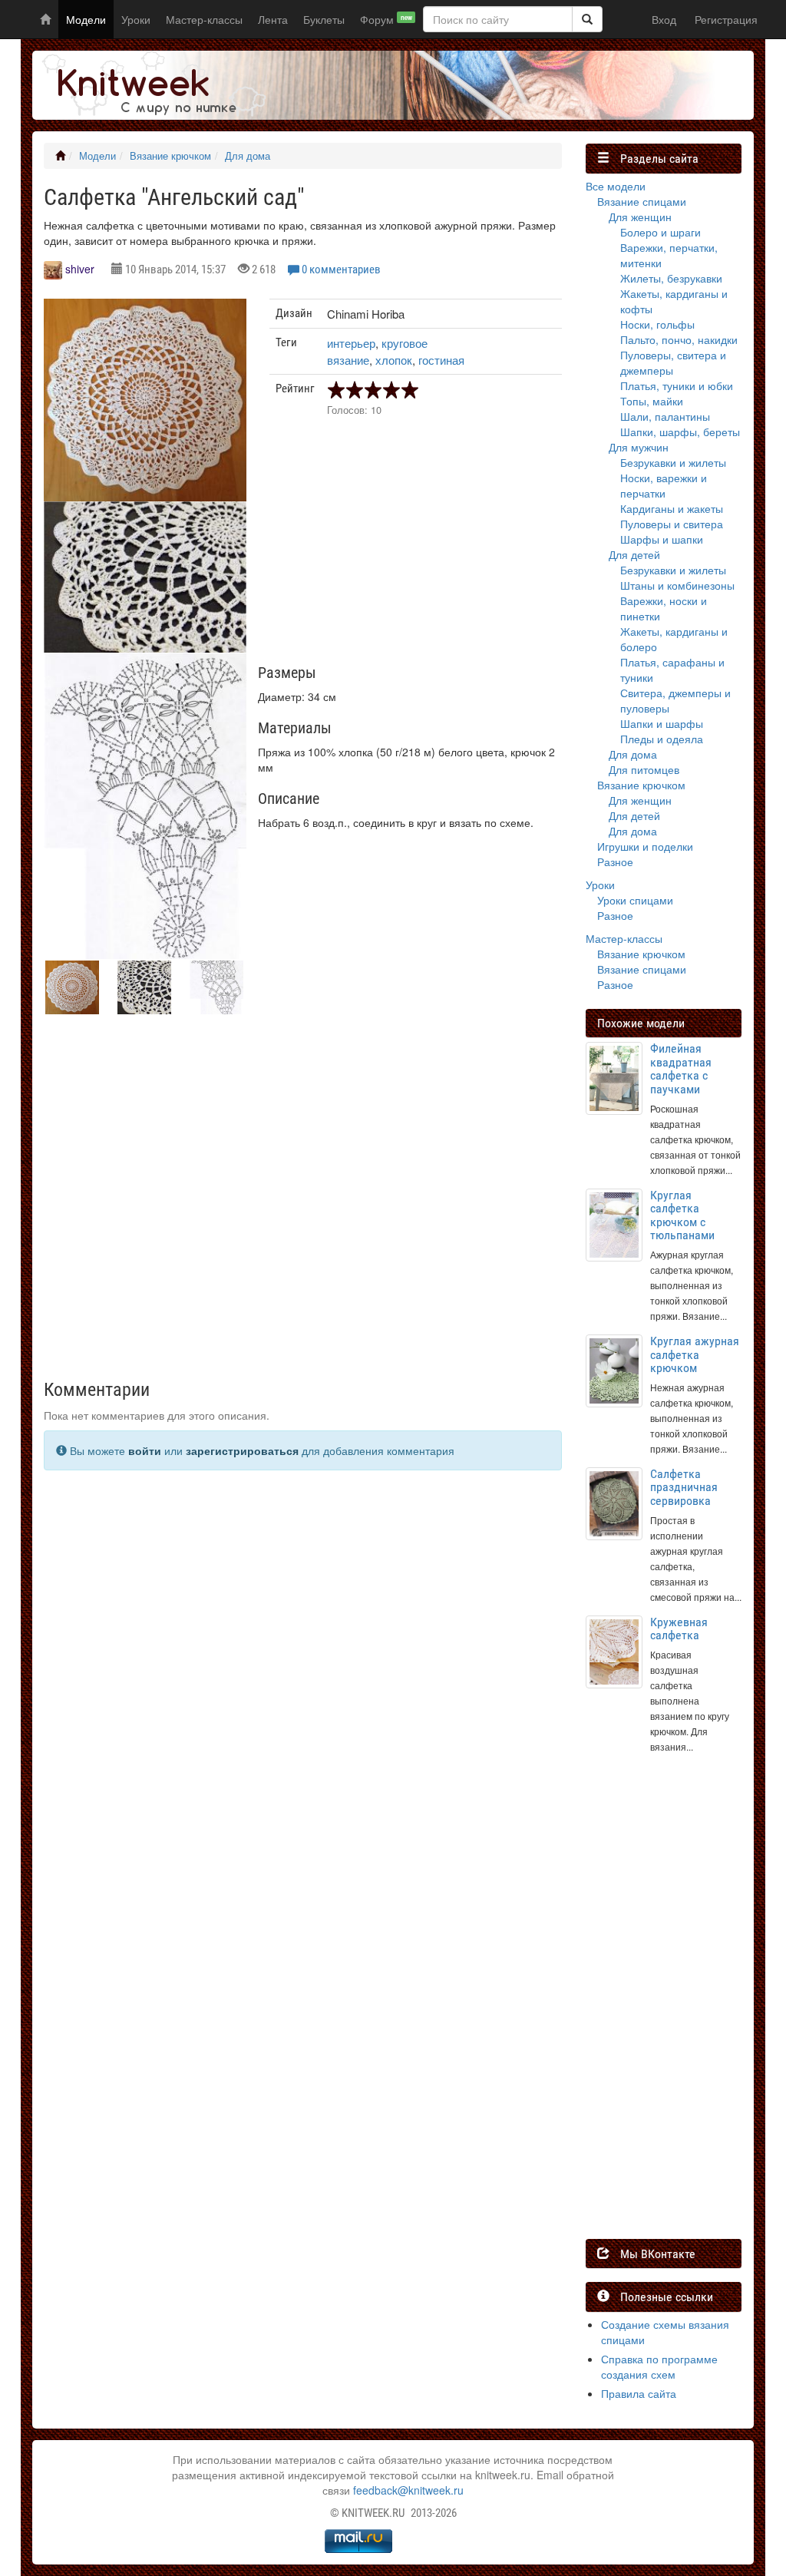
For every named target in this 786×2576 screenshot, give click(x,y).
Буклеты (324, 19)
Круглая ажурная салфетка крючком (695, 1354)
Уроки (136, 19)
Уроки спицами (635, 900)
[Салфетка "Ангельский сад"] (145, 400)
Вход (664, 19)
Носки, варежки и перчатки (664, 485)
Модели (86, 19)
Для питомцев (644, 769)
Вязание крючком (170, 156)
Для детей (634, 554)
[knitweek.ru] (151, 85)
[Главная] (60, 156)
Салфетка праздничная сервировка (684, 1487)
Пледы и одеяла (662, 739)
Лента (273, 19)
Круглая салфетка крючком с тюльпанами (682, 1215)
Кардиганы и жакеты (672, 508)
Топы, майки (652, 401)
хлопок (394, 360)
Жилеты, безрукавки (671, 278)
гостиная (441, 360)
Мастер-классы (204, 19)
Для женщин (640, 217)
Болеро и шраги (661, 232)
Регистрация (726, 19)
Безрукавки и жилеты (673, 462)
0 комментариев (341, 270)
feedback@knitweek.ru (408, 2490)
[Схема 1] (145, 806)
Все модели (616, 186)
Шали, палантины (665, 416)
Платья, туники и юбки (677, 385)
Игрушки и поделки (645, 846)
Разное (615, 861)
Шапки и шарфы (662, 723)
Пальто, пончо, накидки (679, 339)
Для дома (248, 156)
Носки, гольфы (657, 324)
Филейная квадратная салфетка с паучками (681, 1069)
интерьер (351, 343)
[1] (587, 19)
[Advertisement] (415, 546)
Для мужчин (639, 447)
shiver (80, 269)
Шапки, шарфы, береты (680, 432)
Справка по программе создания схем (659, 2366)
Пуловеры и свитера (672, 524)
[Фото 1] (145, 577)
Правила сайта (639, 2393)
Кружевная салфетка (679, 1629)
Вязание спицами (642, 201)
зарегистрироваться (242, 1450)
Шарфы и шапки (662, 539)
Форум (386, 19)
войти (145, 1450)
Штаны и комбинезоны (677, 585)
